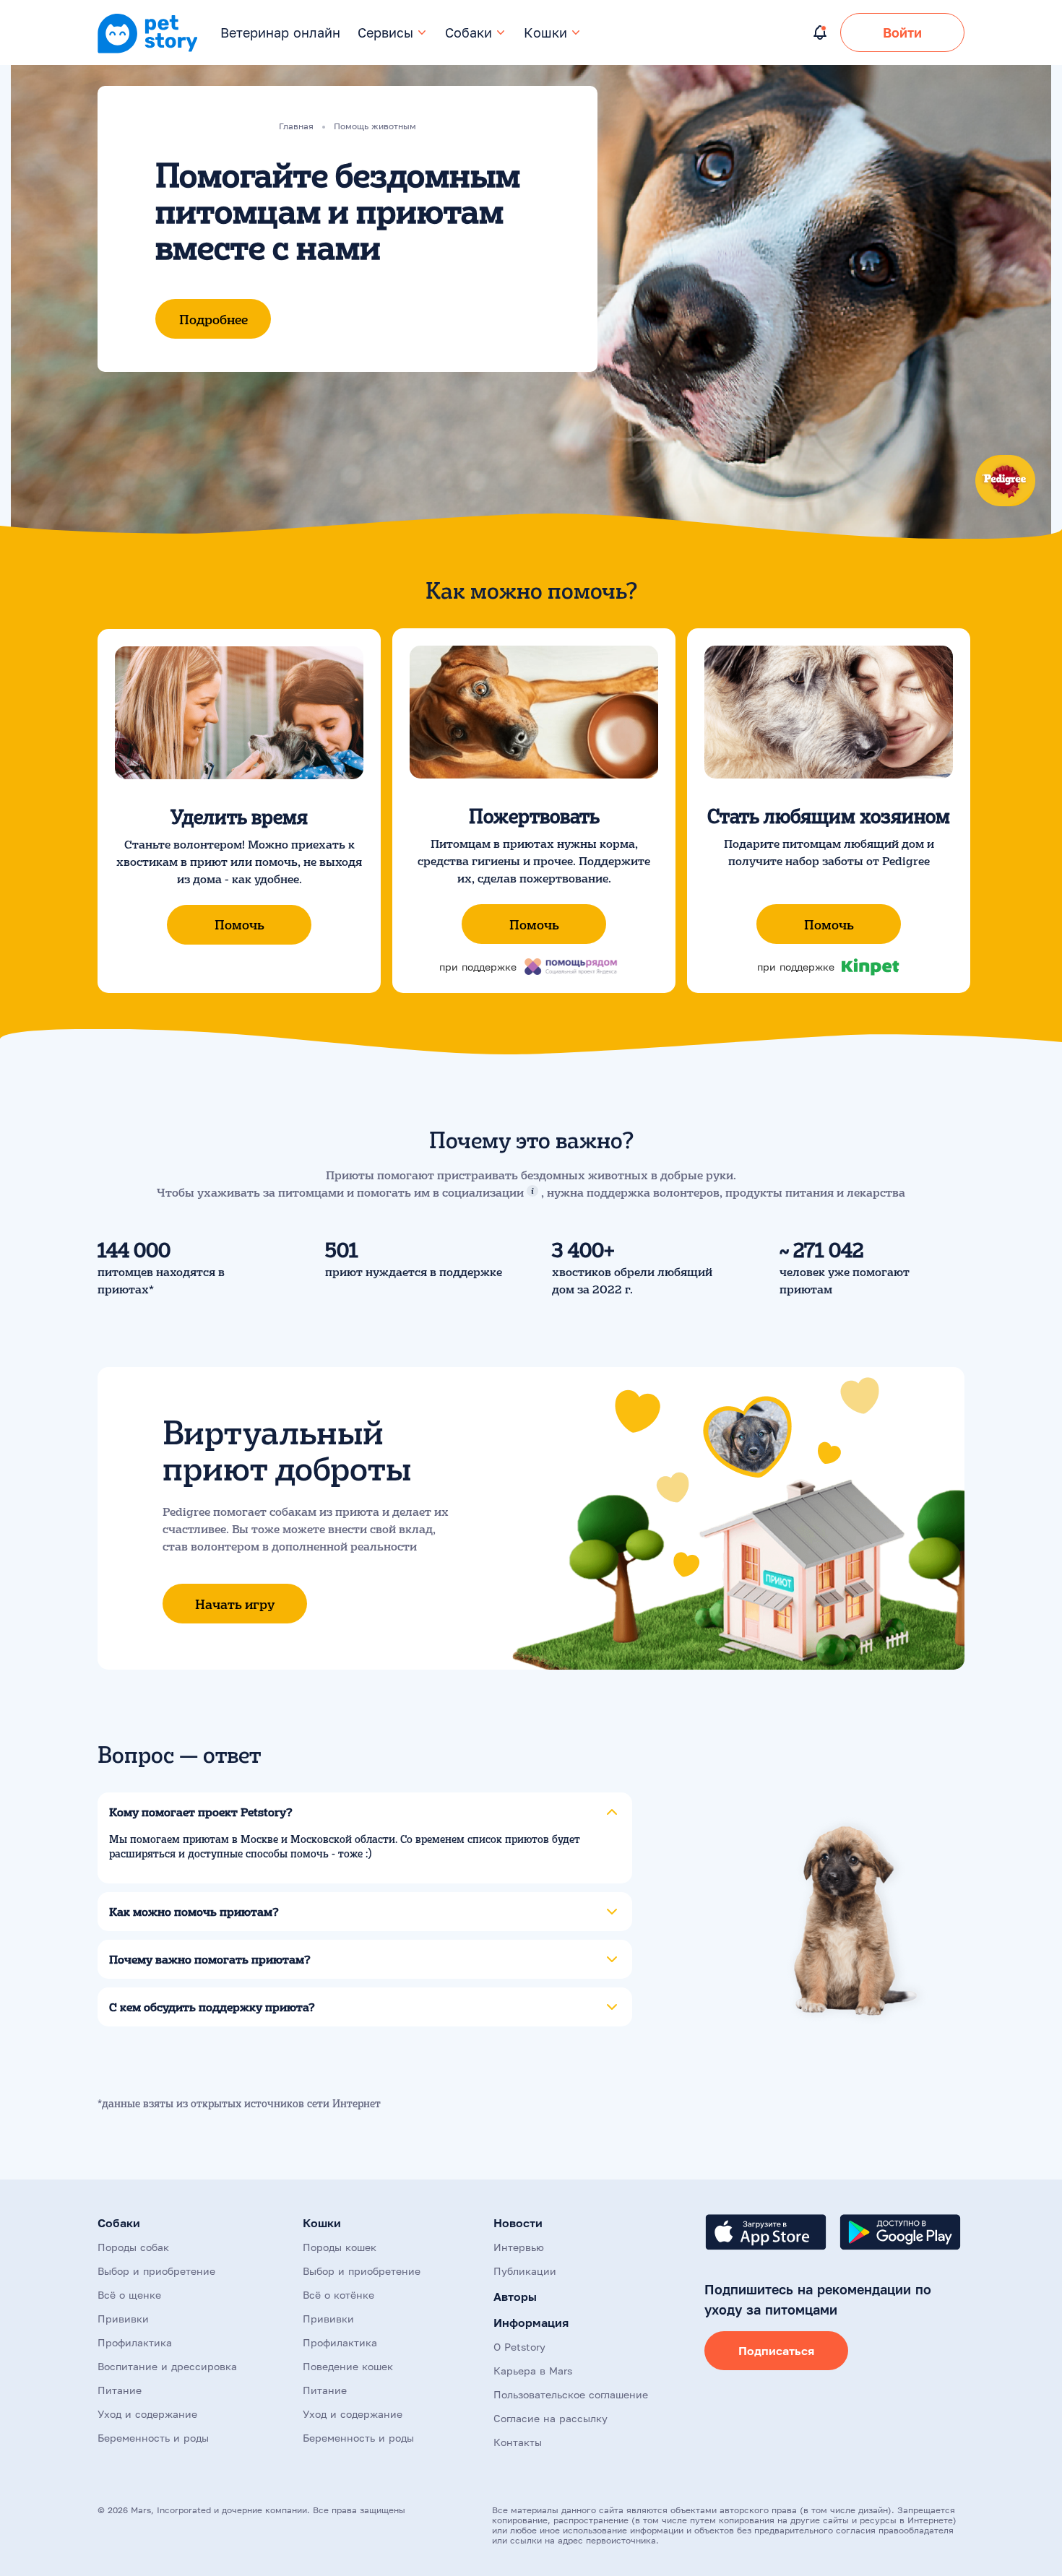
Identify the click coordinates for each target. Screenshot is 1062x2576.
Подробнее (213, 319)
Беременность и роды (153, 2438)
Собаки (469, 32)
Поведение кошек (348, 2366)
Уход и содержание (147, 2414)
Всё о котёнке (338, 2295)
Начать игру (235, 1604)
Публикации (525, 2271)
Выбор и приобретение (156, 2271)
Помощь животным (375, 126)
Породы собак (133, 2247)
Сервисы (385, 32)
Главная (296, 126)
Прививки (123, 2319)
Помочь (239, 924)
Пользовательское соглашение (571, 2394)
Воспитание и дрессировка (167, 2366)
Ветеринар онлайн (280, 32)
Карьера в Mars (533, 2371)
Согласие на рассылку (551, 2418)
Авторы (515, 2297)
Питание (120, 2390)
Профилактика (135, 2342)
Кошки (545, 32)
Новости (518, 2223)
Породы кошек (340, 2247)
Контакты (518, 2442)
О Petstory (519, 2347)
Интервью (519, 2247)
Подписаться (776, 2351)
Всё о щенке (129, 2295)
